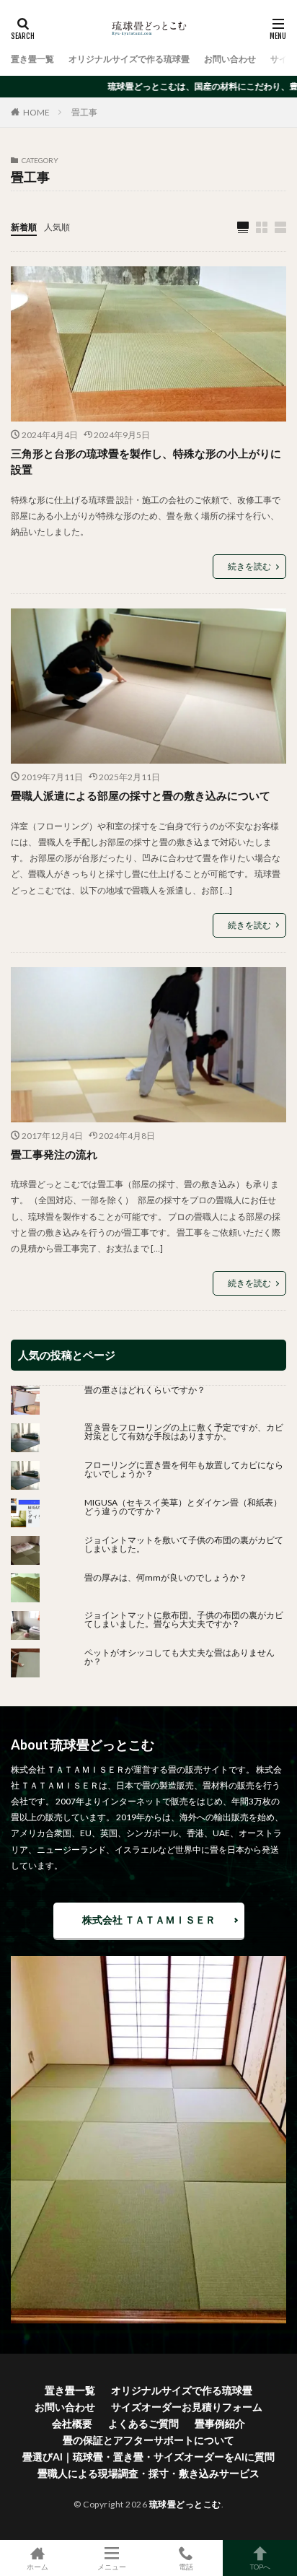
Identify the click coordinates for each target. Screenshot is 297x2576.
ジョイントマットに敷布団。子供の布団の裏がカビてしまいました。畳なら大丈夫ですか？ (184, 1619)
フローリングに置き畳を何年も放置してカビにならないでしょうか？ (184, 1469)
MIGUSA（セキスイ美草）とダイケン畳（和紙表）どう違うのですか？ (183, 1507)
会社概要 (72, 2423)
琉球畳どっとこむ (185, 2504)
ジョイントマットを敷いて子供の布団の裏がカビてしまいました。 (184, 1544)
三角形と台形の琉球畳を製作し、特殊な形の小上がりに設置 (146, 462)
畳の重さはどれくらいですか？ (145, 1390)
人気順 (57, 227)
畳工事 (84, 112)
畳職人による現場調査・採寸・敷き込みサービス (148, 2473)
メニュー (112, 2566)
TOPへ (260, 2566)
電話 (186, 2566)
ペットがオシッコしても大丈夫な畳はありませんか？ (179, 1657)
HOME (36, 112)
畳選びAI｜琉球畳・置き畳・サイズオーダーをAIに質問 (148, 2457)
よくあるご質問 (143, 2423)
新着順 (24, 227)
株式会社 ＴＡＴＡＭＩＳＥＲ (149, 1920)
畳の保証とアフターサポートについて (148, 2440)
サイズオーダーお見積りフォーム (187, 2407)
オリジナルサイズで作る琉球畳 (129, 59)
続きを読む (249, 566)
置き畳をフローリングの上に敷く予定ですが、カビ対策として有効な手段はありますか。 (184, 1432)
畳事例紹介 (220, 2423)
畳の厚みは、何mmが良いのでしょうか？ (170, 1577)
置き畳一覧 (32, 59)
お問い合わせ (230, 59)
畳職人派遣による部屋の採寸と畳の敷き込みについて (141, 795)
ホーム (37, 2566)
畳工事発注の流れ (54, 1154)
